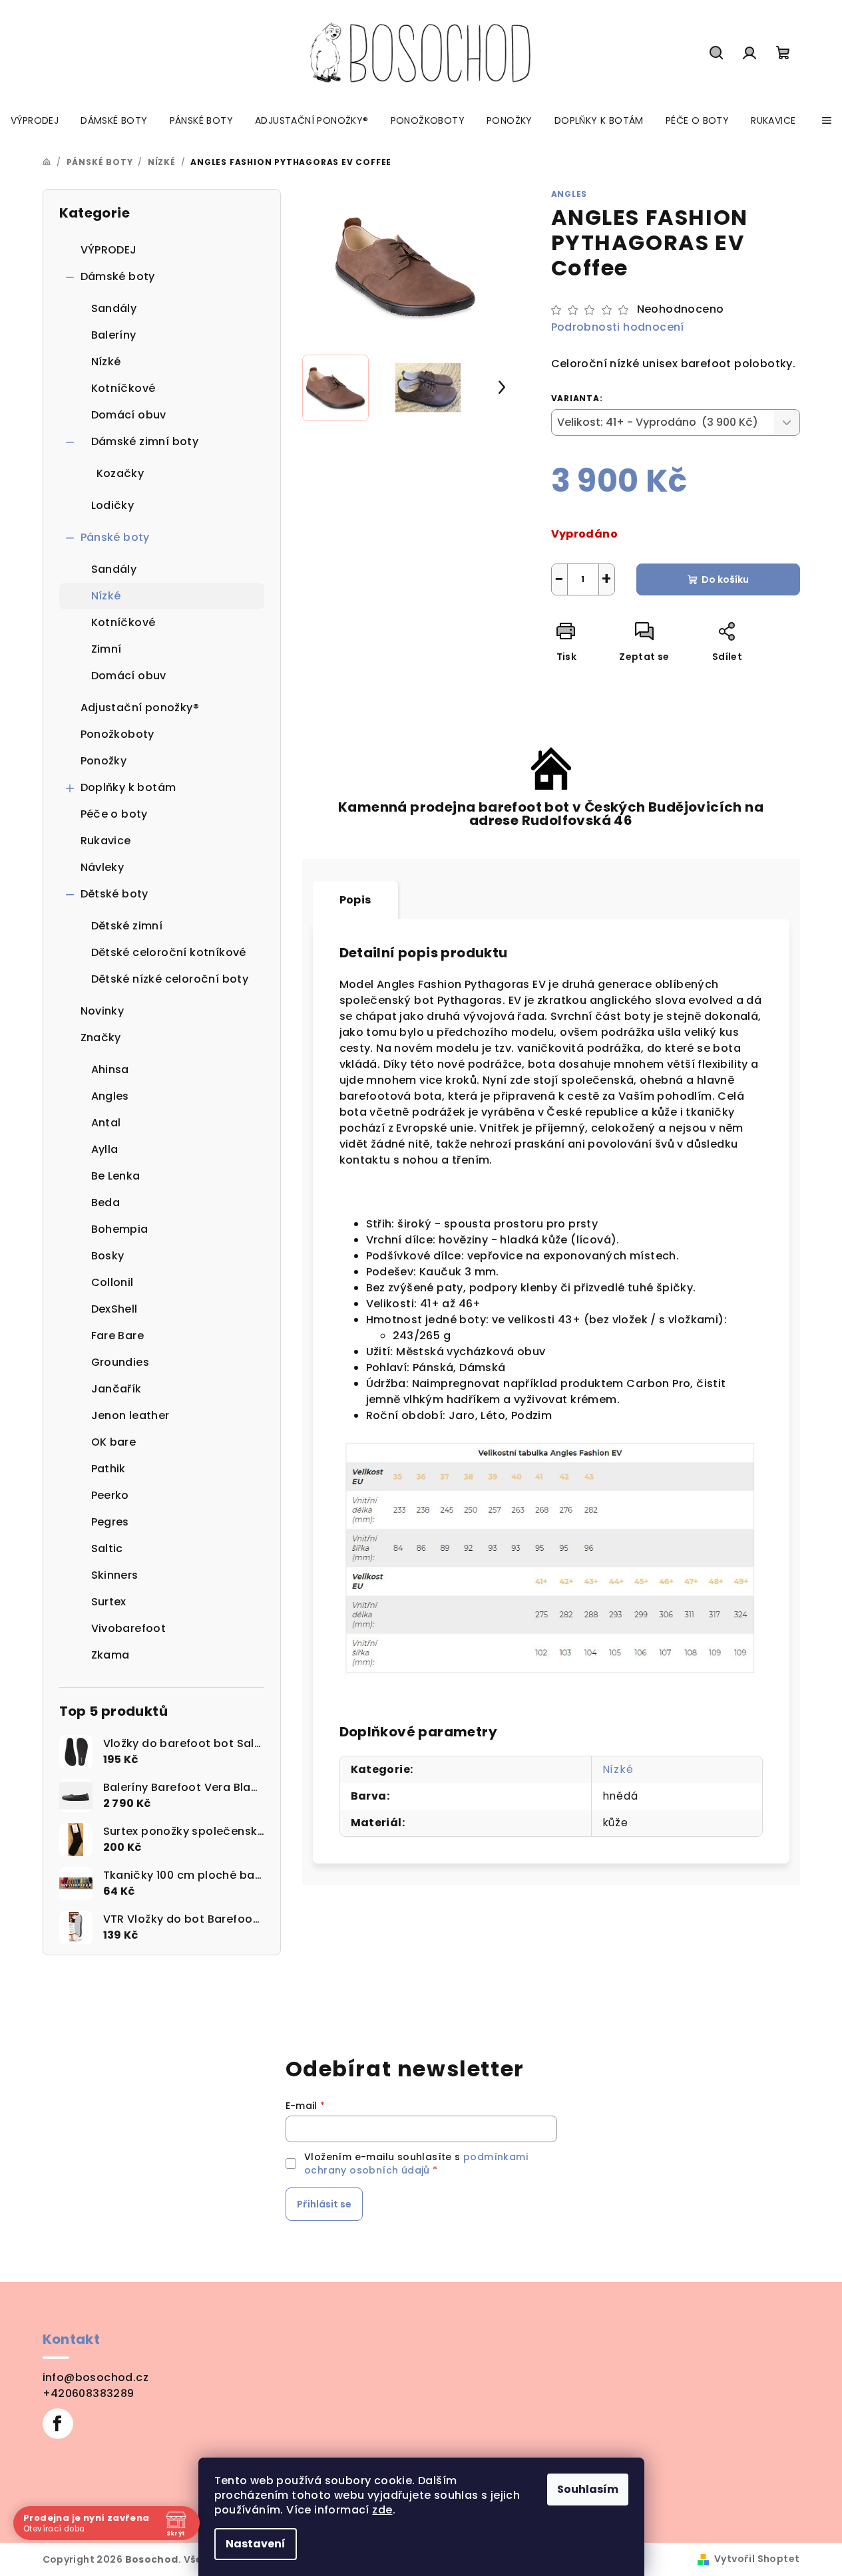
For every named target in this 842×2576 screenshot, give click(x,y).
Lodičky (113, 505)
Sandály (114, 308)
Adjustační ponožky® (140, 708)
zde (382, 2510)
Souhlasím (588, 2489)
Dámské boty (118, 276)
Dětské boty (114, 894)
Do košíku (725, 579)
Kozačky (120, 473)
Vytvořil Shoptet (757, 2559)
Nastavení (256, 2544)
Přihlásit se (324, 2204)
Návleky (103, 867)
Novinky (103, 1011)
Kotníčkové (123, 388)
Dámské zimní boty (145, 441)
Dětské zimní (127, 926)
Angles (569, 194)
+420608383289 (89, 2393)
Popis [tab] (355, 900)
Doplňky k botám (128, 787)
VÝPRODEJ (109, 250)
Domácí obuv (129, 415)
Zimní (106, 649)
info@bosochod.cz (96, 2377)
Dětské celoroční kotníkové (169, 952)
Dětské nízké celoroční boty (170, 979)
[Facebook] (58, 2424)
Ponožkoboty (117, 734)
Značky (101, 1038)
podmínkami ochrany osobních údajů (416, 2164)
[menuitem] (35, 120)
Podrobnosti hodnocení (618, 327)
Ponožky (104, 761)
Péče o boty (114, 814)
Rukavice (106, 841)
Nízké (106, 362)
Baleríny (114, 335)
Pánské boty (115, 537)
